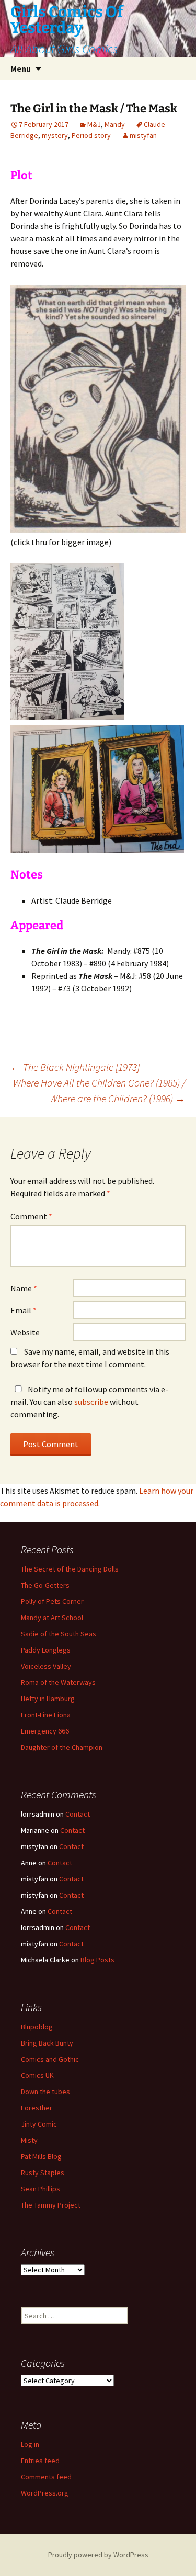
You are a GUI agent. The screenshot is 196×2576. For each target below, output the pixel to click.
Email (24, 1310)
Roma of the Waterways (58, 1682)
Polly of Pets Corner (52, 1601)
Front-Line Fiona (46, 1715)
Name (24, 1288)
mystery (55, 135)
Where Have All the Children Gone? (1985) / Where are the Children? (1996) (99, 1090)
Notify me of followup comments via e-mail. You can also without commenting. (89, 1402)
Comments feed (46, 2477)
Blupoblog (37, 2027)
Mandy (115, 124)
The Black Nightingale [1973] (75, 1067)
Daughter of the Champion (62, 1747)
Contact (78, 1814)
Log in (30, 2444)
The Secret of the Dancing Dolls (70, 1569)
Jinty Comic (39, 2124)
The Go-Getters (45, 1585)
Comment (31, 1216)
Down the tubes (45, 2092)
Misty (29, 2140)
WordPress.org (45, 2493)
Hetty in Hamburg (48, 1699)
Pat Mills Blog (41, 2156)
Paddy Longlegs (46, 1650)
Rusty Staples (43, 2173)
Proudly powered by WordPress (98, 2555)
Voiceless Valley (46, 1666)
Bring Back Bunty (47, 2043)
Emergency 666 (45, 1731)
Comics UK (37, 2075)
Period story (91, 135)
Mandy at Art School (52, 1618)
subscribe (91, 1402)
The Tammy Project (51, 2205)
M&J (94, 124)
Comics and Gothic (50, 2059)
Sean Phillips (41, 2189)
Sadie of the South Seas (59, 1634)
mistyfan (143, 135)
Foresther (37, 2108)
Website (25, 1332)
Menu (21, 68)
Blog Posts (97, 1960)
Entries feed (40, 2461)
